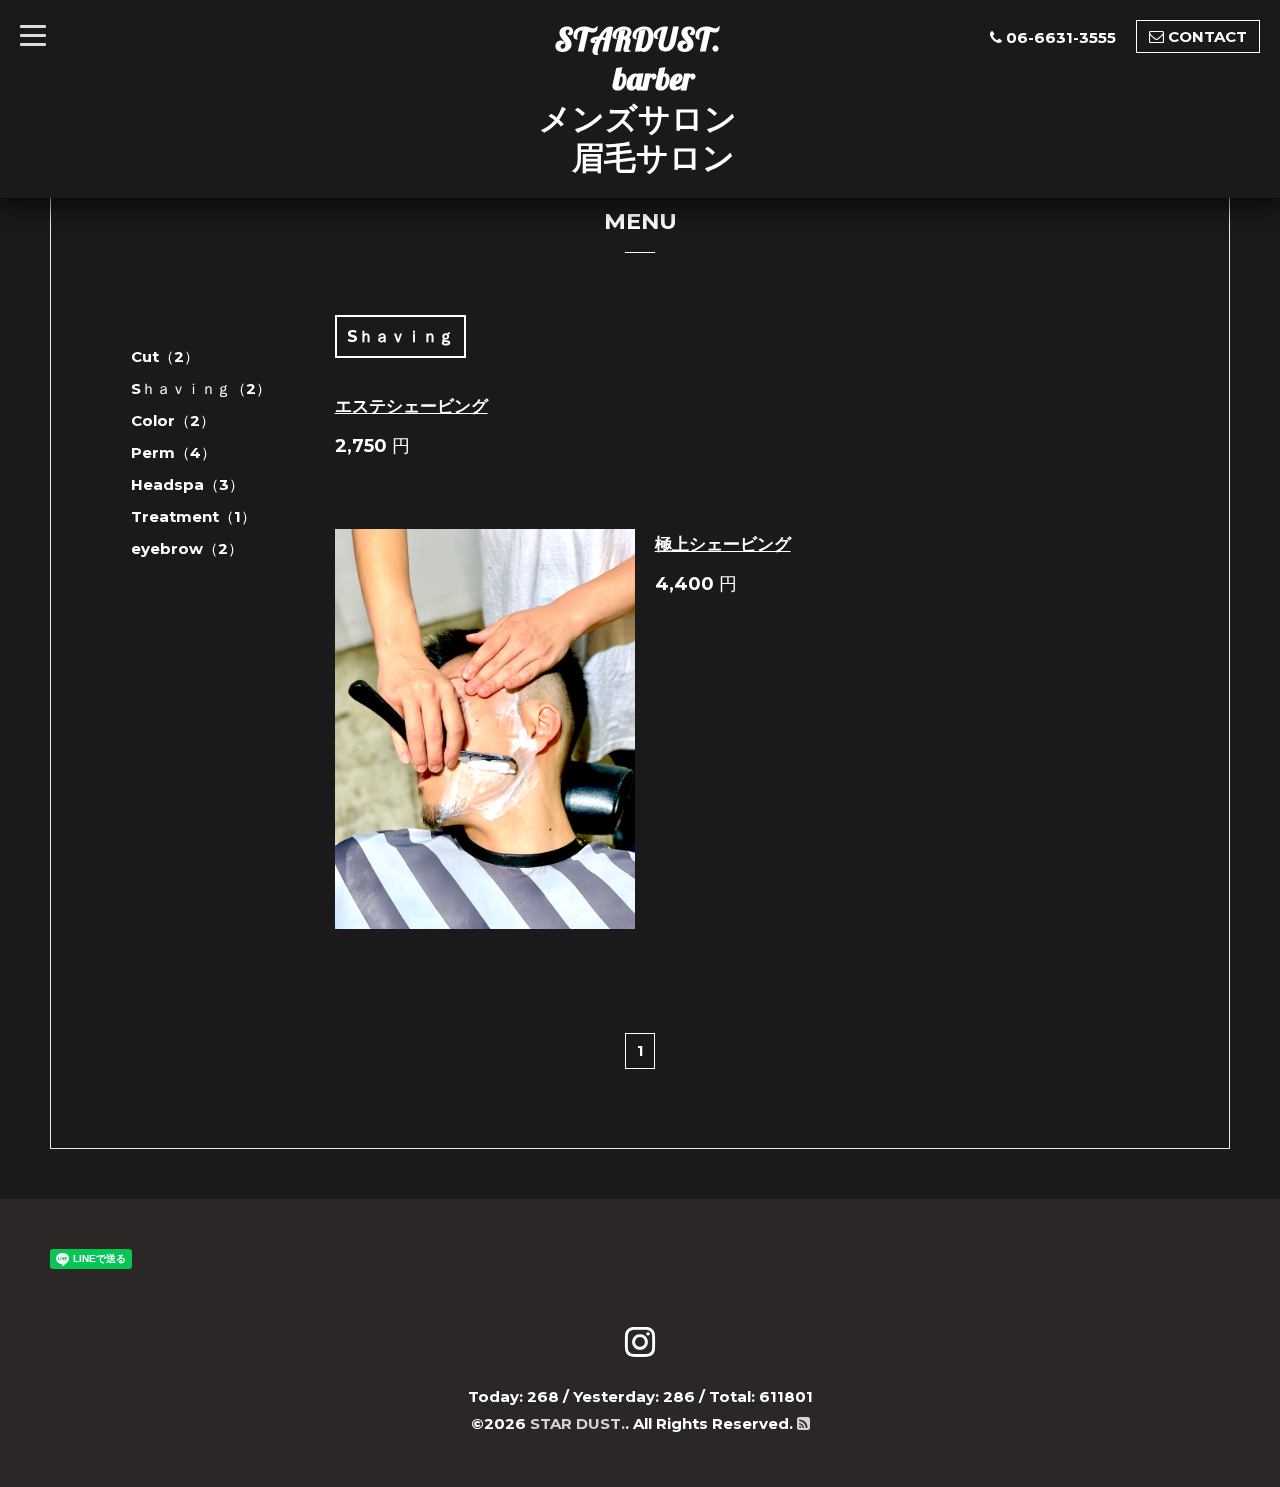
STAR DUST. (577, 1423)
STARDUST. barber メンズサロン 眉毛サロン (638, 98)
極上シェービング (723, 544)
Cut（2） (165, 356)
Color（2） (173, 420)
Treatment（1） (193, 516)
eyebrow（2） (187, 548)
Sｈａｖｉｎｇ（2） (201, 388)
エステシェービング (411, 406)
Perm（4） (173, 452)
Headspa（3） (187, 484)
